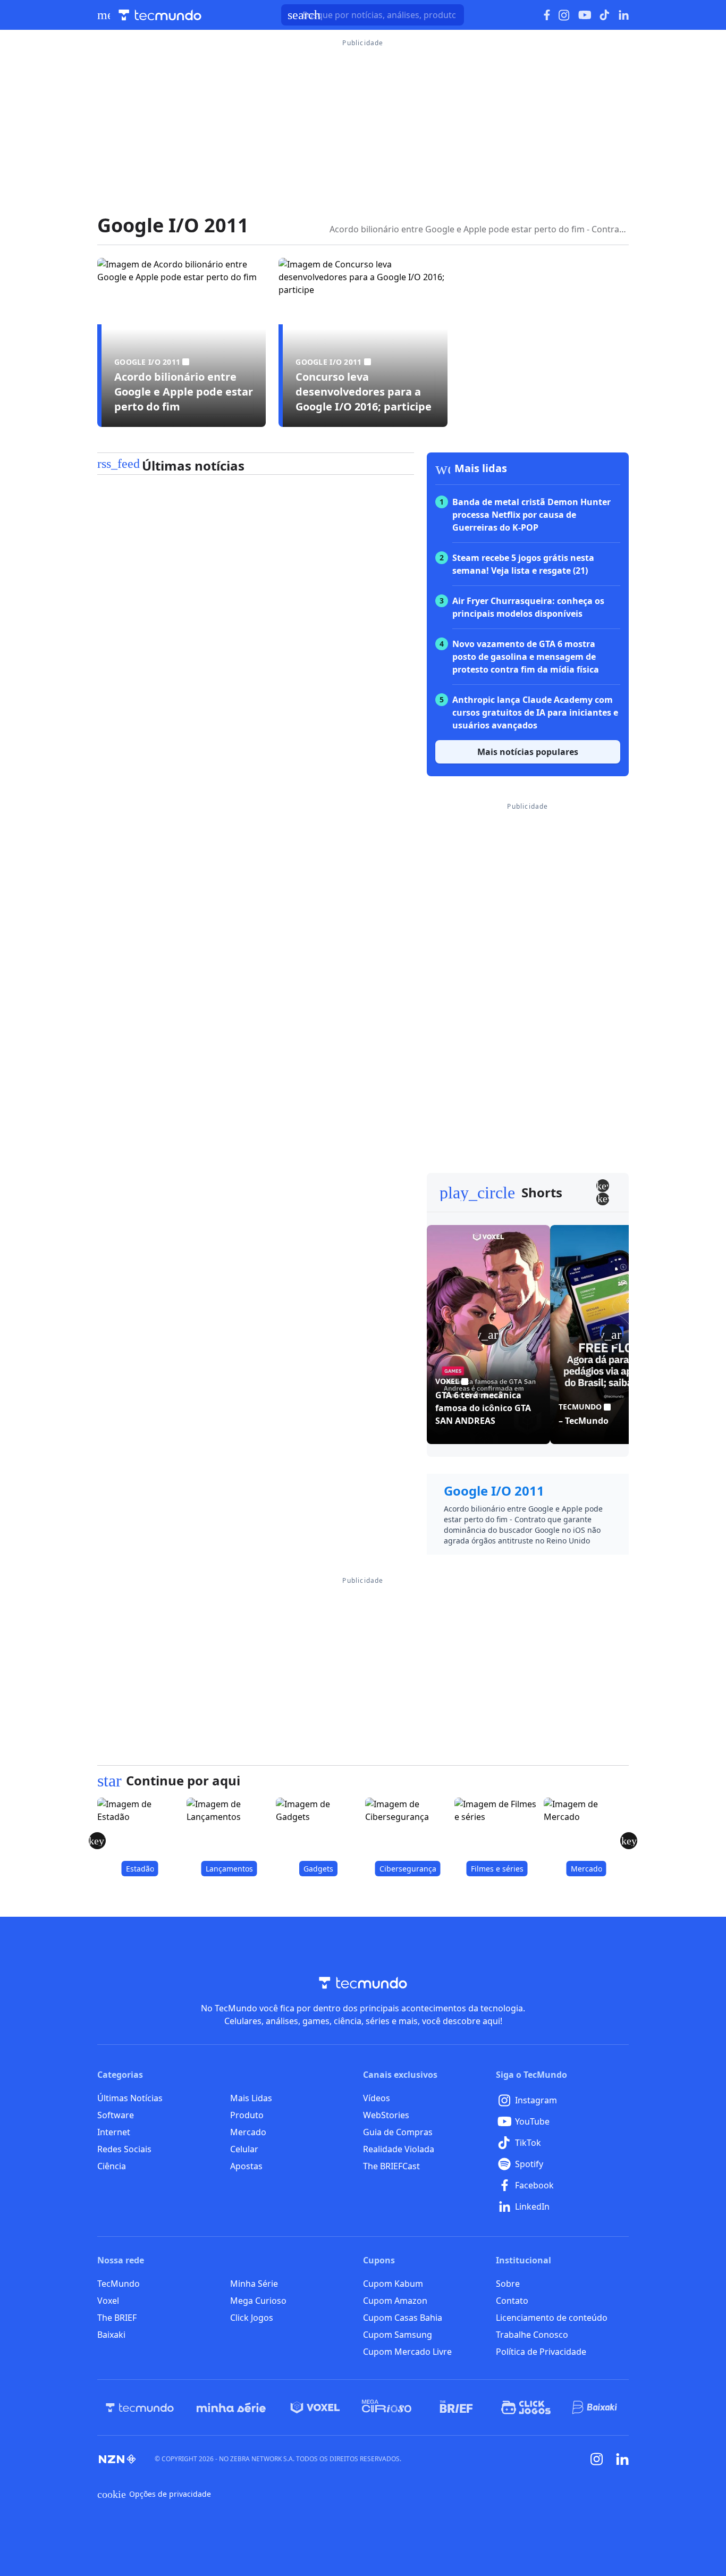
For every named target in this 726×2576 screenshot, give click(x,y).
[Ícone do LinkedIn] (624, 15)
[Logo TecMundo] (160, 15)
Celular (244, 2149)
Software (116, 2115)
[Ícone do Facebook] (547, 15)
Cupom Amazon (395, 2301)
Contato (512, 2301)
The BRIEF (117, 2318)
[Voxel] (315, 2407)
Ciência (112, 2166)
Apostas (246, 2166)
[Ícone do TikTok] (605, 15)
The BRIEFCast (391, 2166)
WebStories (386, 2115)
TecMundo (119, 2284)
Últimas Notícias (130, 2098)
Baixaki (111, 2335)
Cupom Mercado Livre (407, 2352)
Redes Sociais (124, 2149)
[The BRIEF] (456, 2407)
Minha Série (254, 2284)
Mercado (248, 2132)
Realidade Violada (399, 2149)
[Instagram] (597, 2459)
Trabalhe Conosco (532, 2335)
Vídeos (377, 2098)
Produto (247, 2115)
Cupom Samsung (398, 2335)
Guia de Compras (398, 2132)
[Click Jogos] (526, 2407)
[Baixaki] (596, 2407)
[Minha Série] (231, 2407)
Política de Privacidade (541, 2352)
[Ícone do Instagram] (564, 15)
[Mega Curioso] (387, 2407)
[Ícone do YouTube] (585, 15)
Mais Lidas (251, 2098)
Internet (114, 2132)
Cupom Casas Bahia (403, 2318)
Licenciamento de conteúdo (552, 2318)
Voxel (108, 2301)
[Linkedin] (622, 2459)
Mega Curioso (258, 2301)
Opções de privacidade (154, 2494)
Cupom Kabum (393, 2284)
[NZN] (117, 2459)
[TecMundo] (140, 2407)
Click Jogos (252, 2318)
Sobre (508, 2284)
